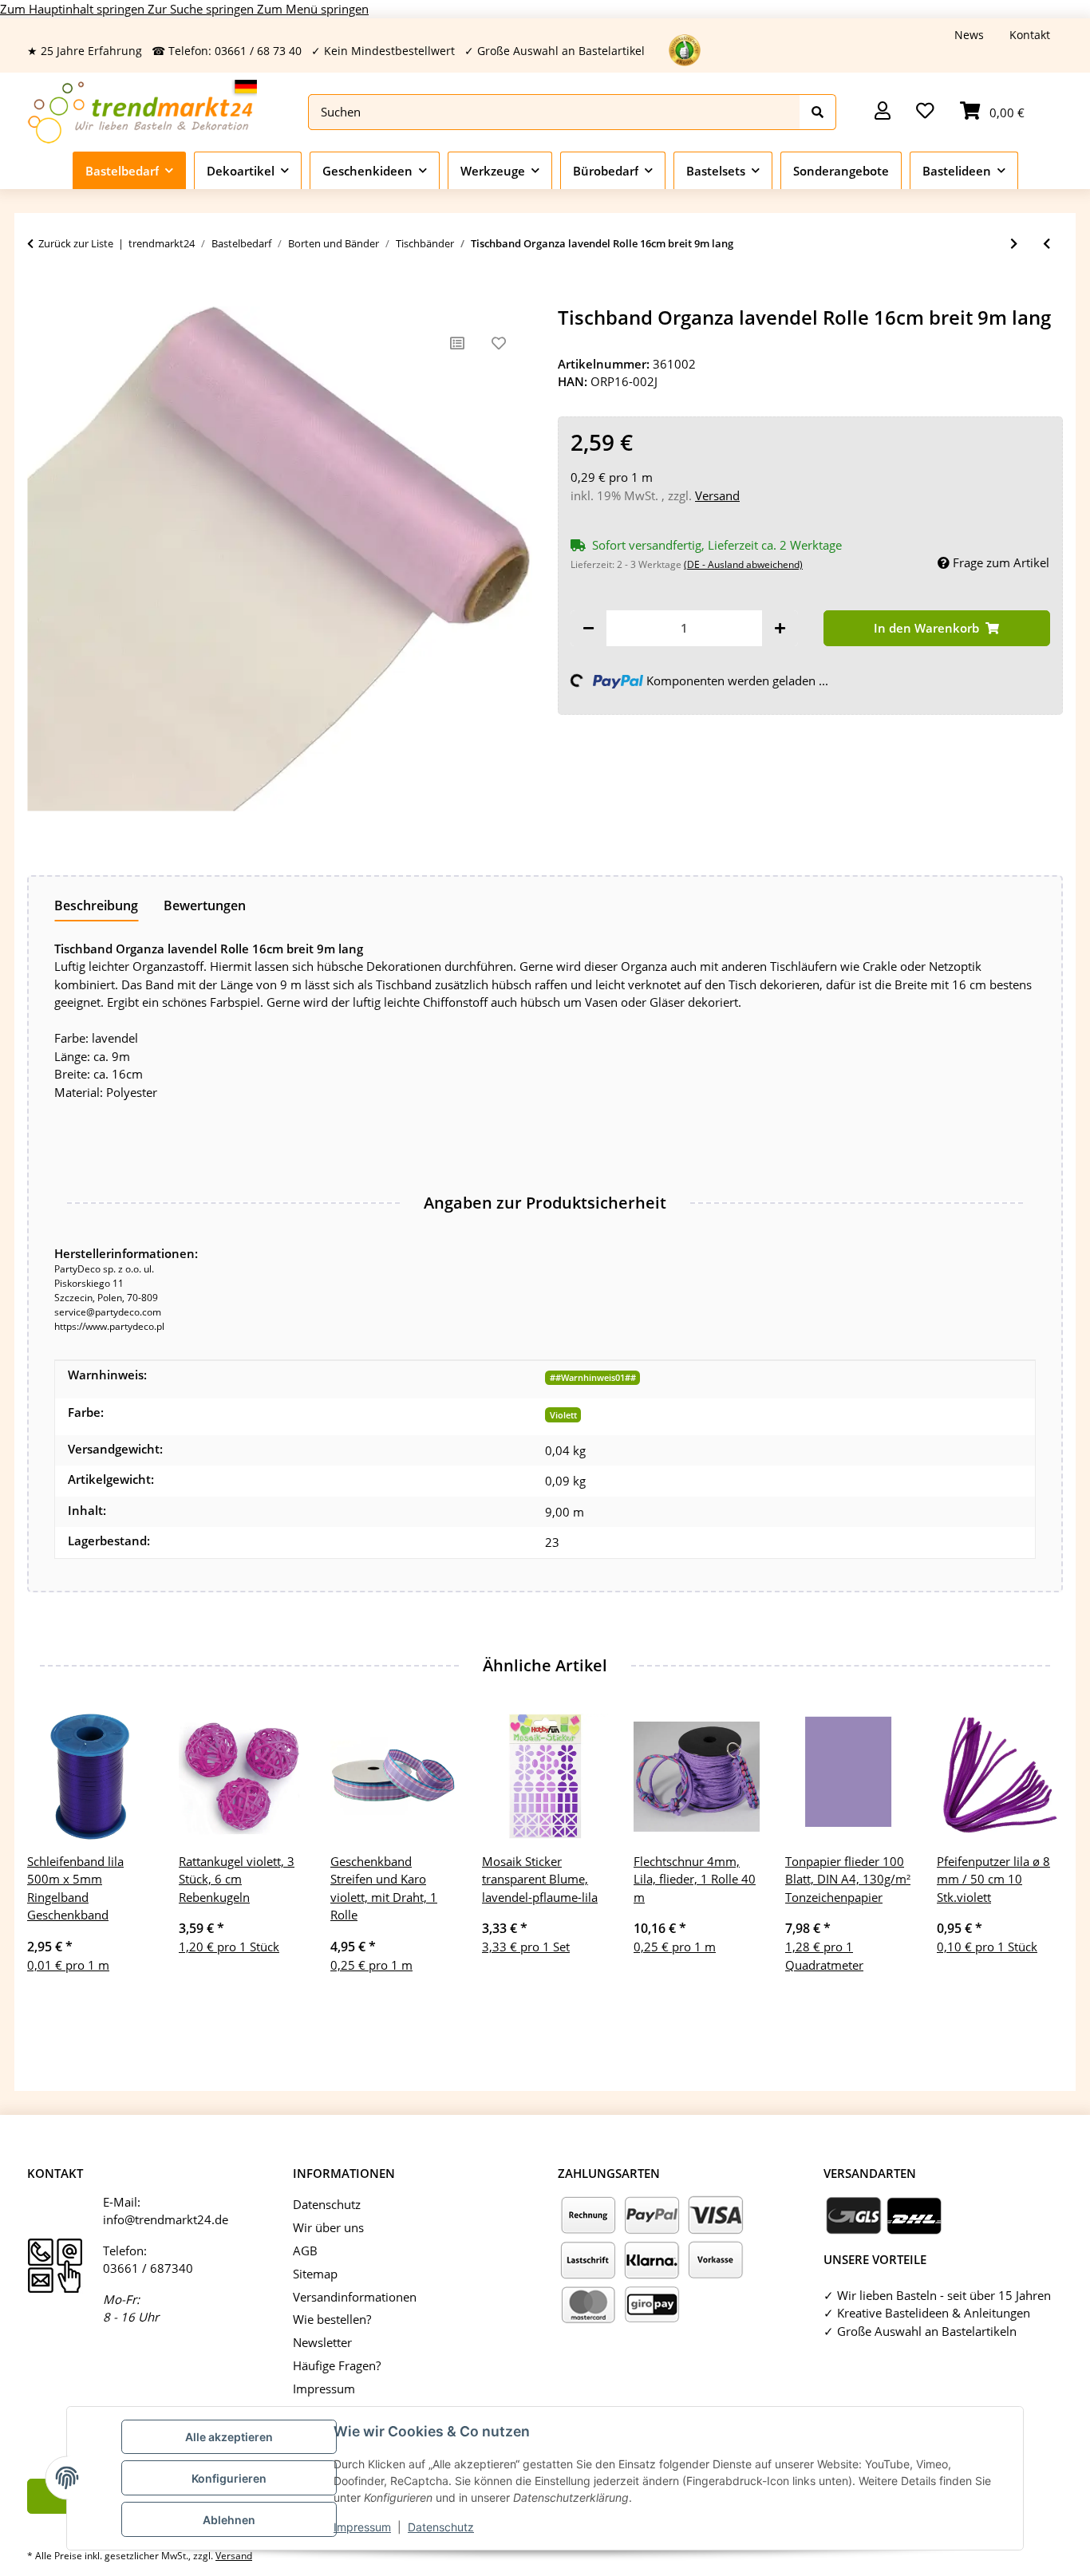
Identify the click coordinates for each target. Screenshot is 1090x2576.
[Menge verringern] (588, 628)
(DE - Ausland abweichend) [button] (743, 564)
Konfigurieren (229, 2478)
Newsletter (322, 2342)
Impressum (362, 2527)
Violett (563, 1415)
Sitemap (315, 2274)
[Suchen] (818, 112)
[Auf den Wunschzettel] (499, 343)
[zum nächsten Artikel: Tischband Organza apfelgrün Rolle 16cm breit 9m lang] (1014, 244)
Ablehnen (229, 2520)
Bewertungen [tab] (205, 905)
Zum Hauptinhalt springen (74, 9)
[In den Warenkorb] (40, 298)
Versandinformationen (355, 2297)
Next (1037, 1862)
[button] (883, 112)
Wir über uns (328, 2227)
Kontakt (1030, 35)
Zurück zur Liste (76, 243)
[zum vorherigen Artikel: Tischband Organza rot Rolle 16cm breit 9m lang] (1047, 244)
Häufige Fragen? (337, 2365)
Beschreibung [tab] (96, 905)
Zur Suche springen (202, 9)
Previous (54, 1862)
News (969, 35)
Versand (717, 495)
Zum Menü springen (313, 9)
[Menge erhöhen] (780, 628)
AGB (305, 2251)
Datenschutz (441, 2527)
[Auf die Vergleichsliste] (457, 343)
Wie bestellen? (332, 2319)
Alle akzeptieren (229, 2437)
